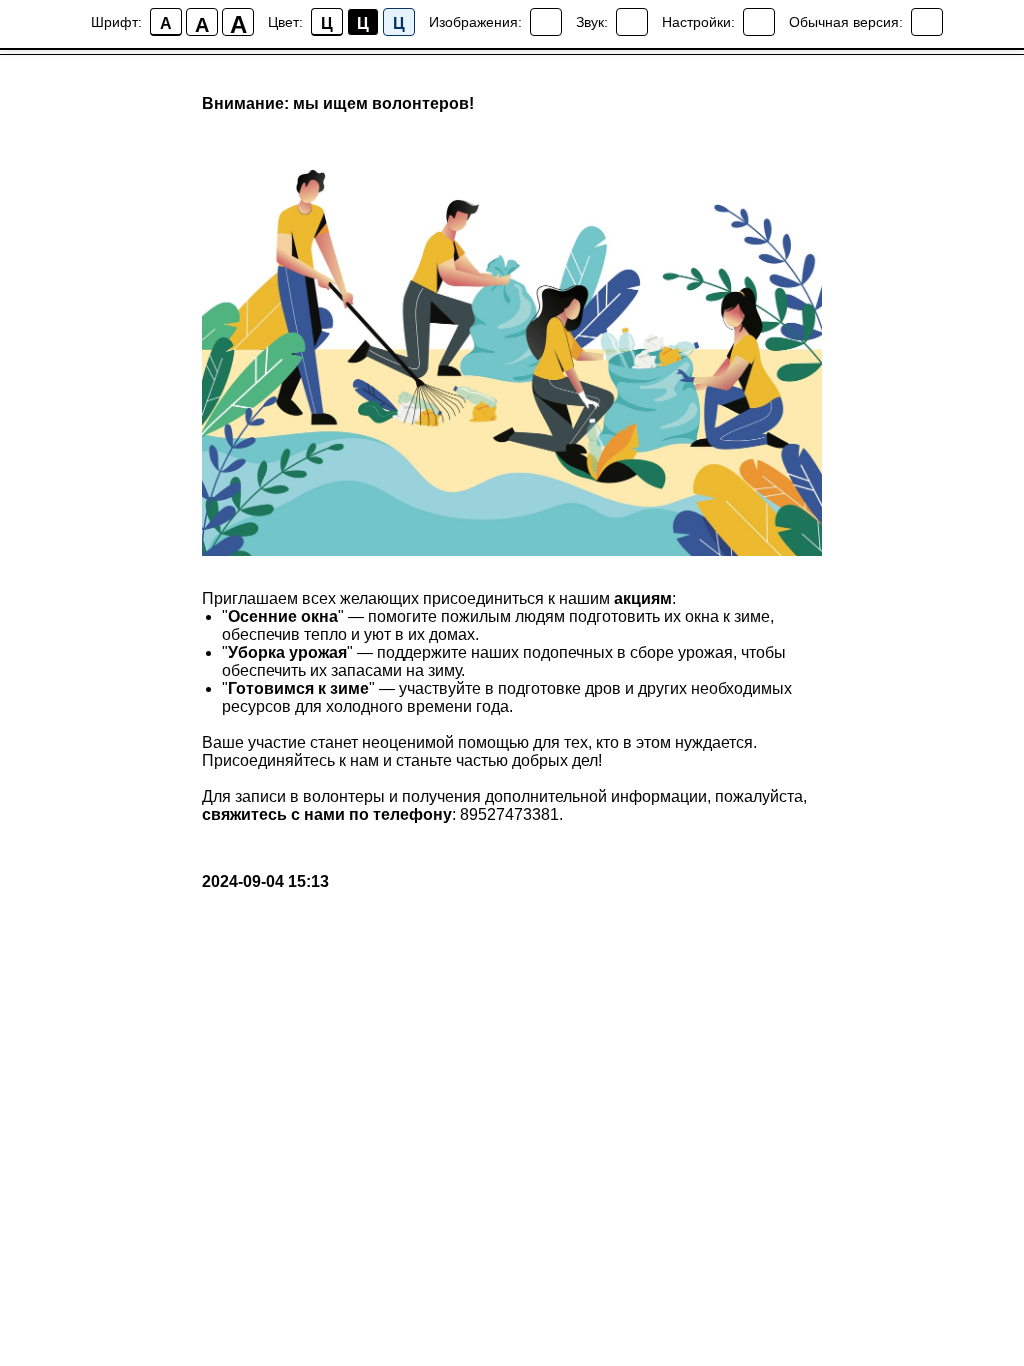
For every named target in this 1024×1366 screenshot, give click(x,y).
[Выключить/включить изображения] (546, 22)
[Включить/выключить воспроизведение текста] (632, 22)
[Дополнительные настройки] (759, 22)
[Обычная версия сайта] (927, 22)
